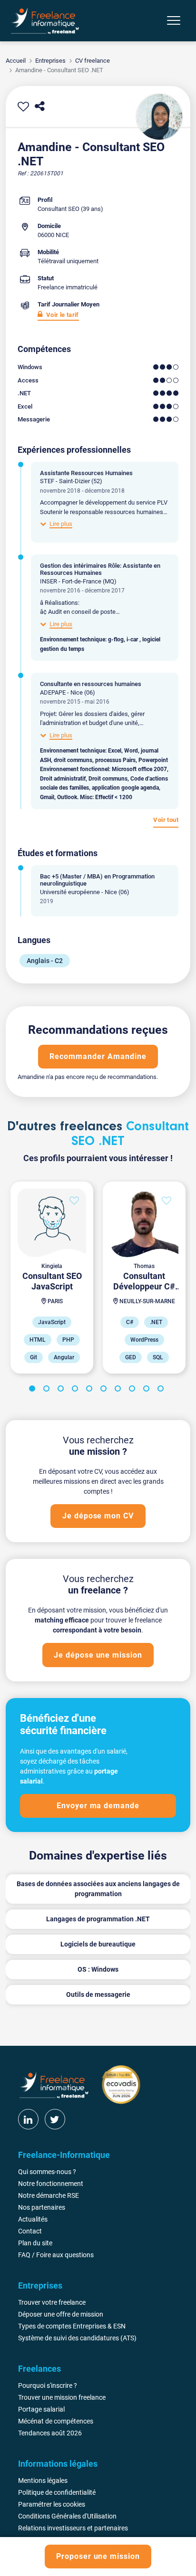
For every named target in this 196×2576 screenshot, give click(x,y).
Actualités (33, 2219)
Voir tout (166, 820)
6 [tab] (105, 1390)
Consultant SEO (59, 209)
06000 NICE (53, 235)
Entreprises (50, 61)
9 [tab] (148, 1390)
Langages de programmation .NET (98, 1919)
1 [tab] (34, 1390)
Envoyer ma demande (98, 1806)
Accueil (16, 61)
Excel (25, 406)
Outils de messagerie (98, 1994)
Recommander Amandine (98, 1056)
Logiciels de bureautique (98, 1944)
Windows (30, 367)
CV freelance (93, 61)
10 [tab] (162, 1390)
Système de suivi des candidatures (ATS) (77, 2338)
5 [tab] (91, 1390)
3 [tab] (62, 1390)
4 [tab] (77, 1390)
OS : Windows (98, 1969)
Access (28, 380)
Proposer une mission (98, 2556)
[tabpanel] (52, 1278)
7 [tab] (119, 1390)
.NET (24, 393)
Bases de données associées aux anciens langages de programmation (98, 1889)
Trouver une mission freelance (62, 2397)
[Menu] (174, 20)
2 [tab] (48, 1390)
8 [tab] (134, 1390)
